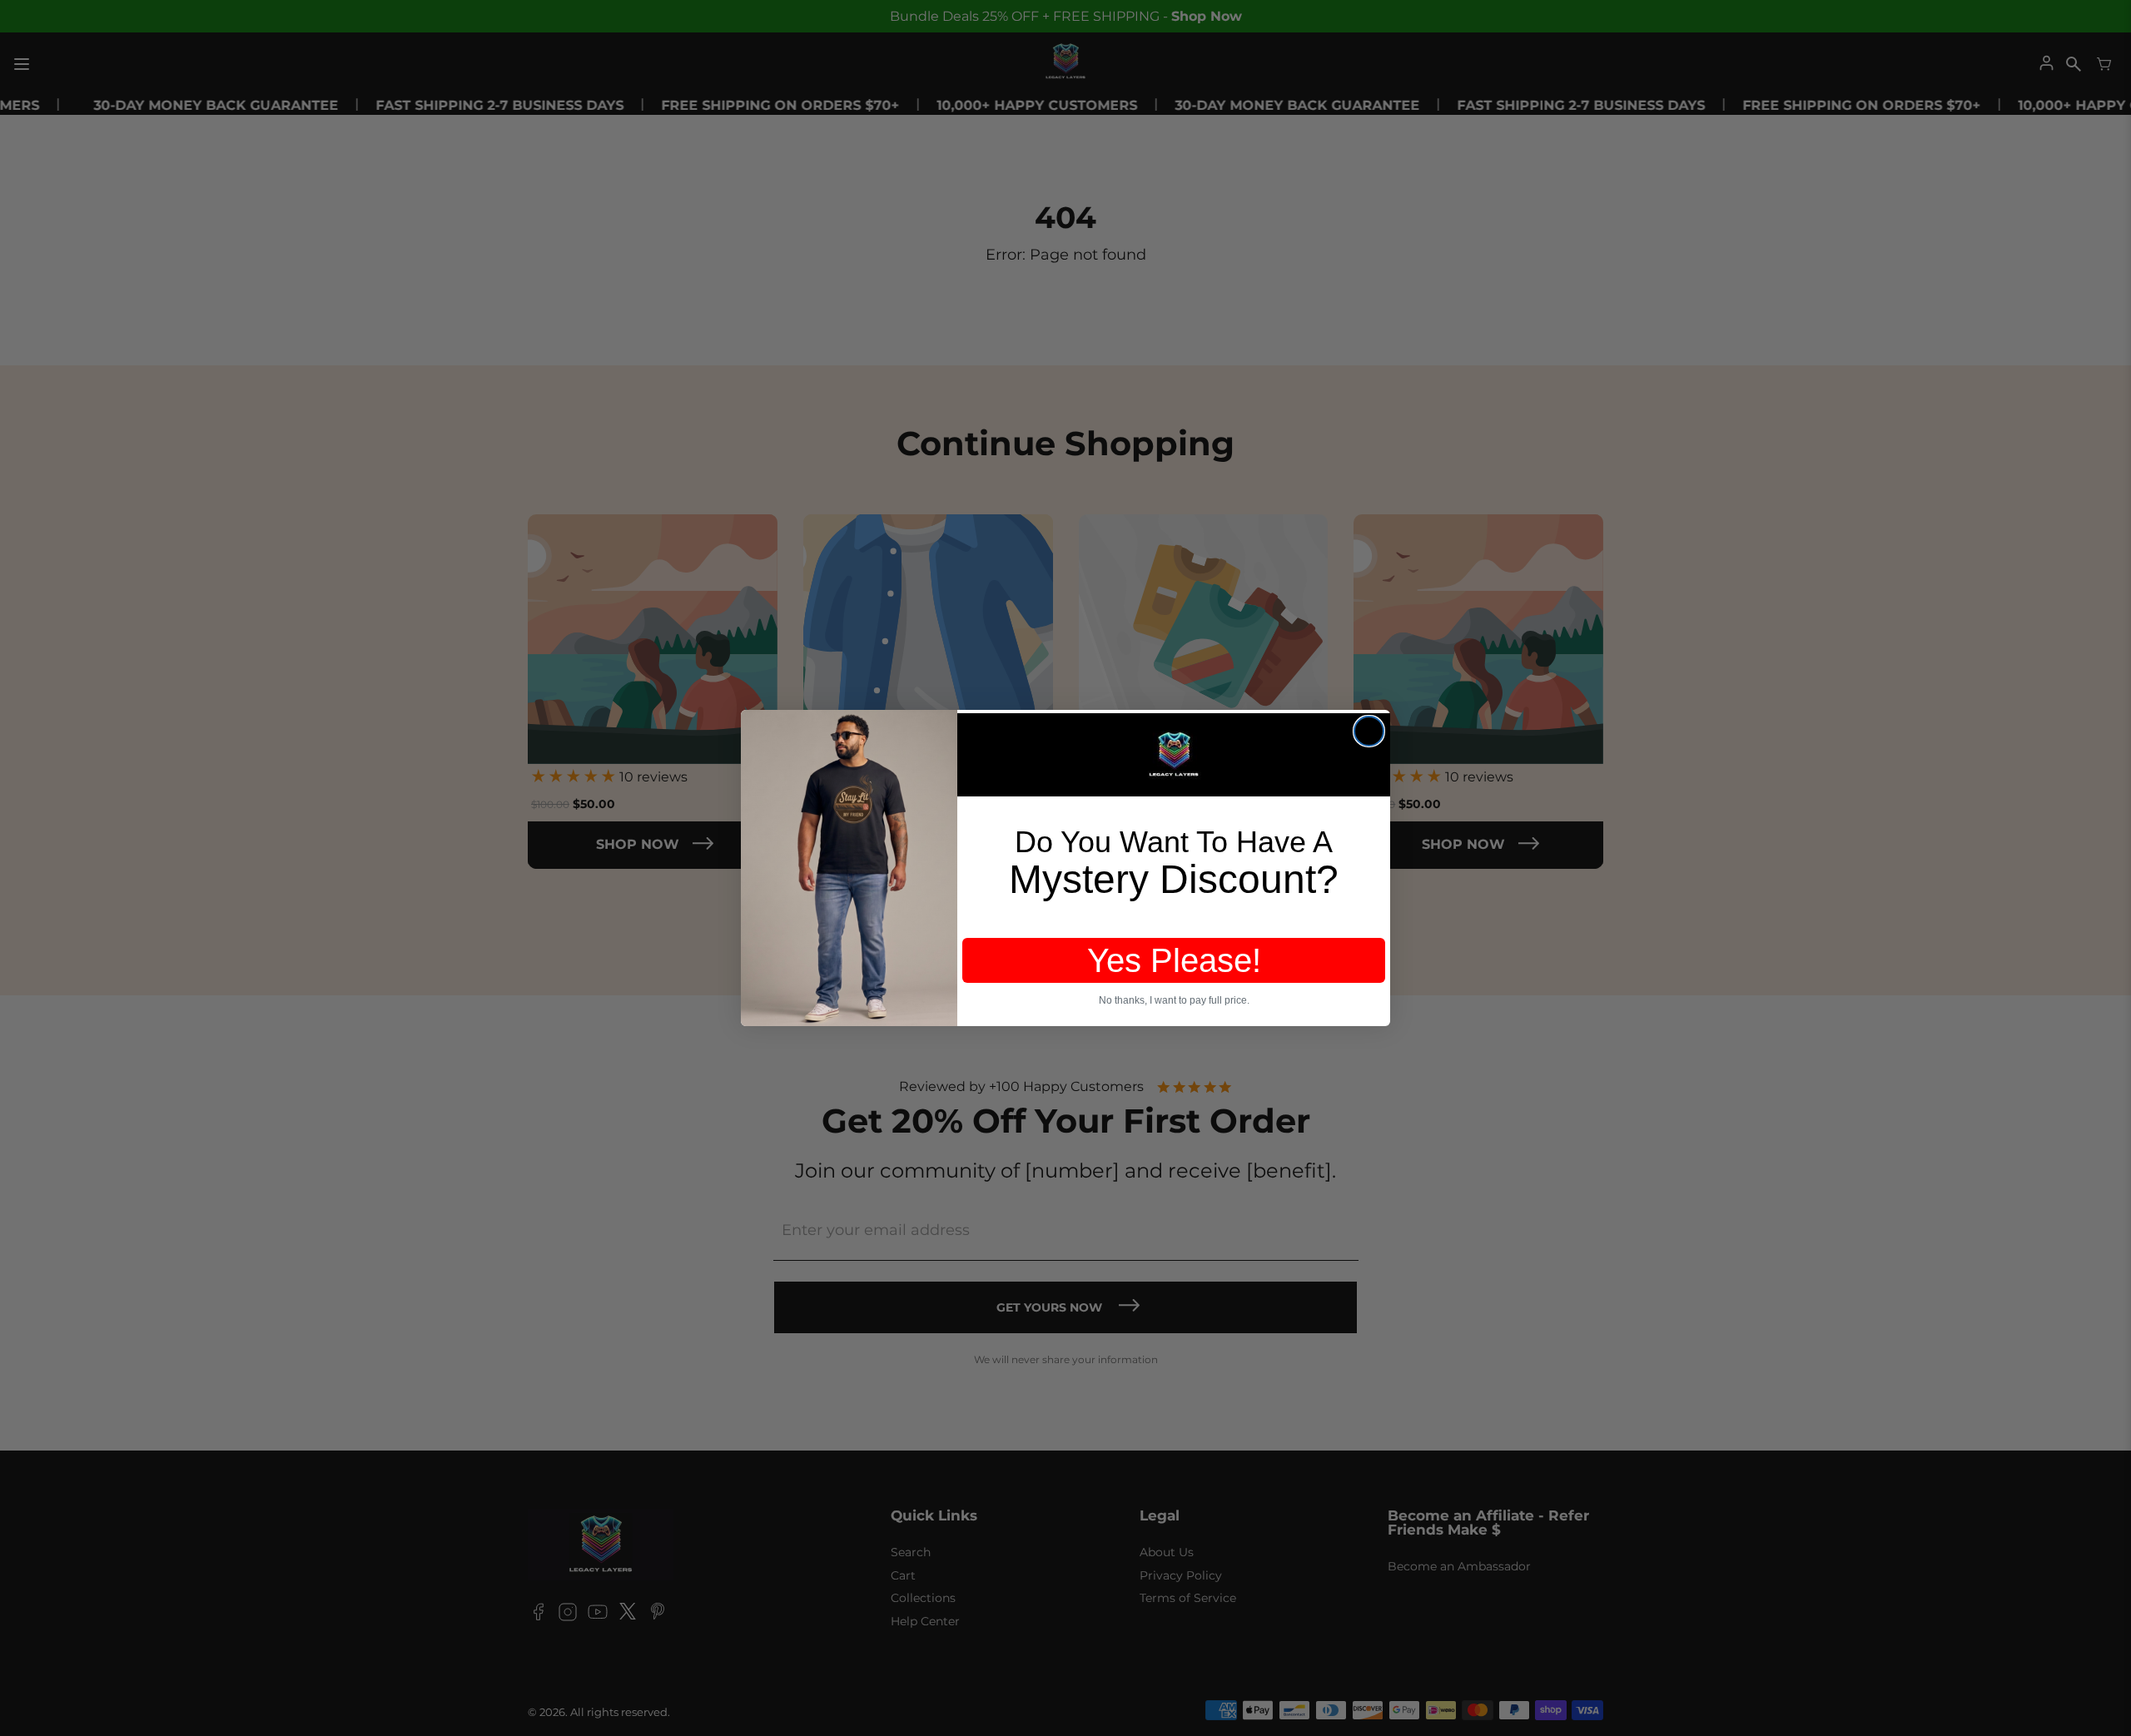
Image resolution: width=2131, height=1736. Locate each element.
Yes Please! (1174, 960)
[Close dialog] (1369, 731)
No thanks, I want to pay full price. (1174, 1000)
